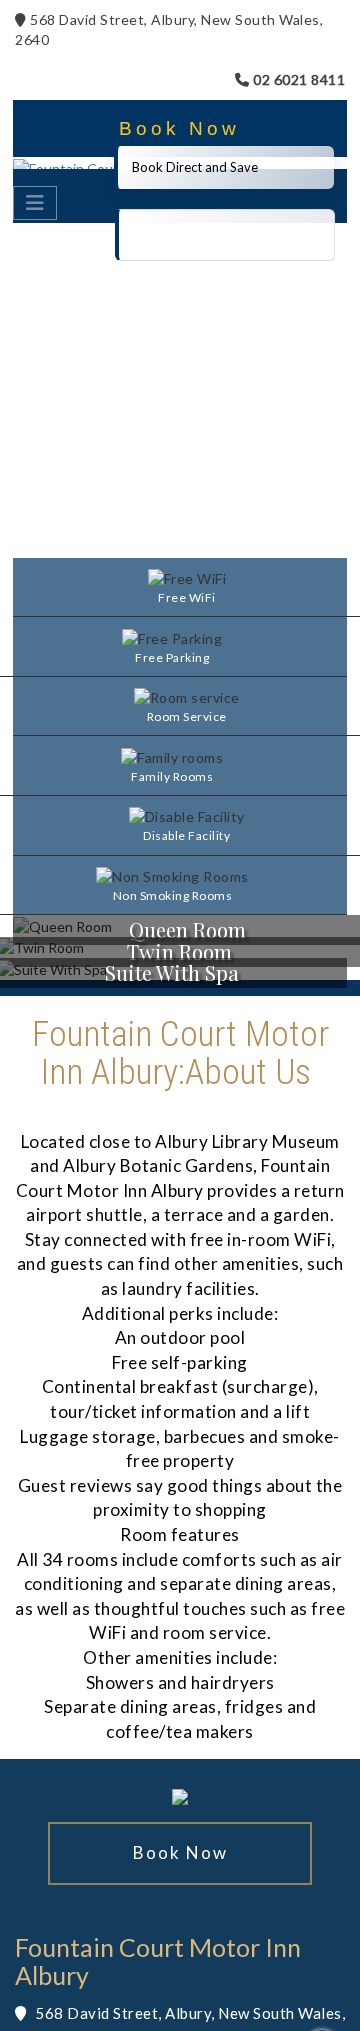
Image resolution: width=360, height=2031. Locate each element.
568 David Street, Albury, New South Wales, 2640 (169, 29)
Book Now (179, 128)
